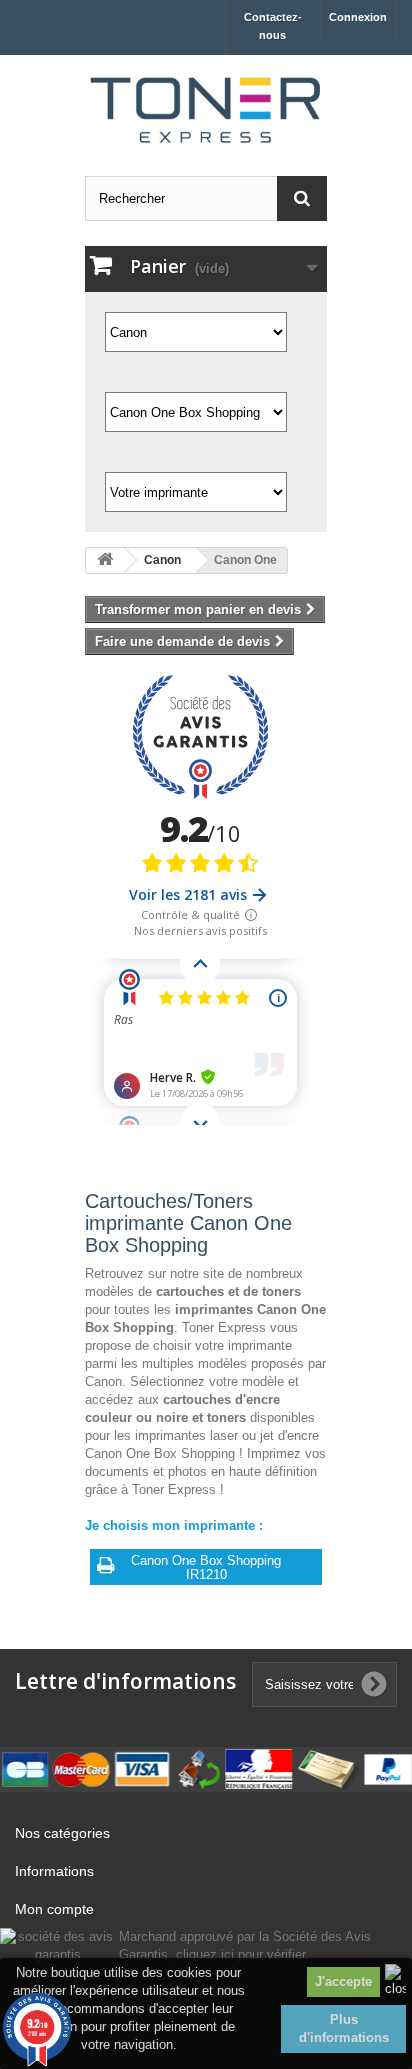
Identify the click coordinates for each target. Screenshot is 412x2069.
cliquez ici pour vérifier (240, 1955)
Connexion (358, 17)
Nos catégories (62, 1833)
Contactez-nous (273, 26)
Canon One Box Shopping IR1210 (206, 1567)
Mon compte (54, 1909)
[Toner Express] (206, 110)
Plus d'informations (344, 2028)
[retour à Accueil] (105, 560)
